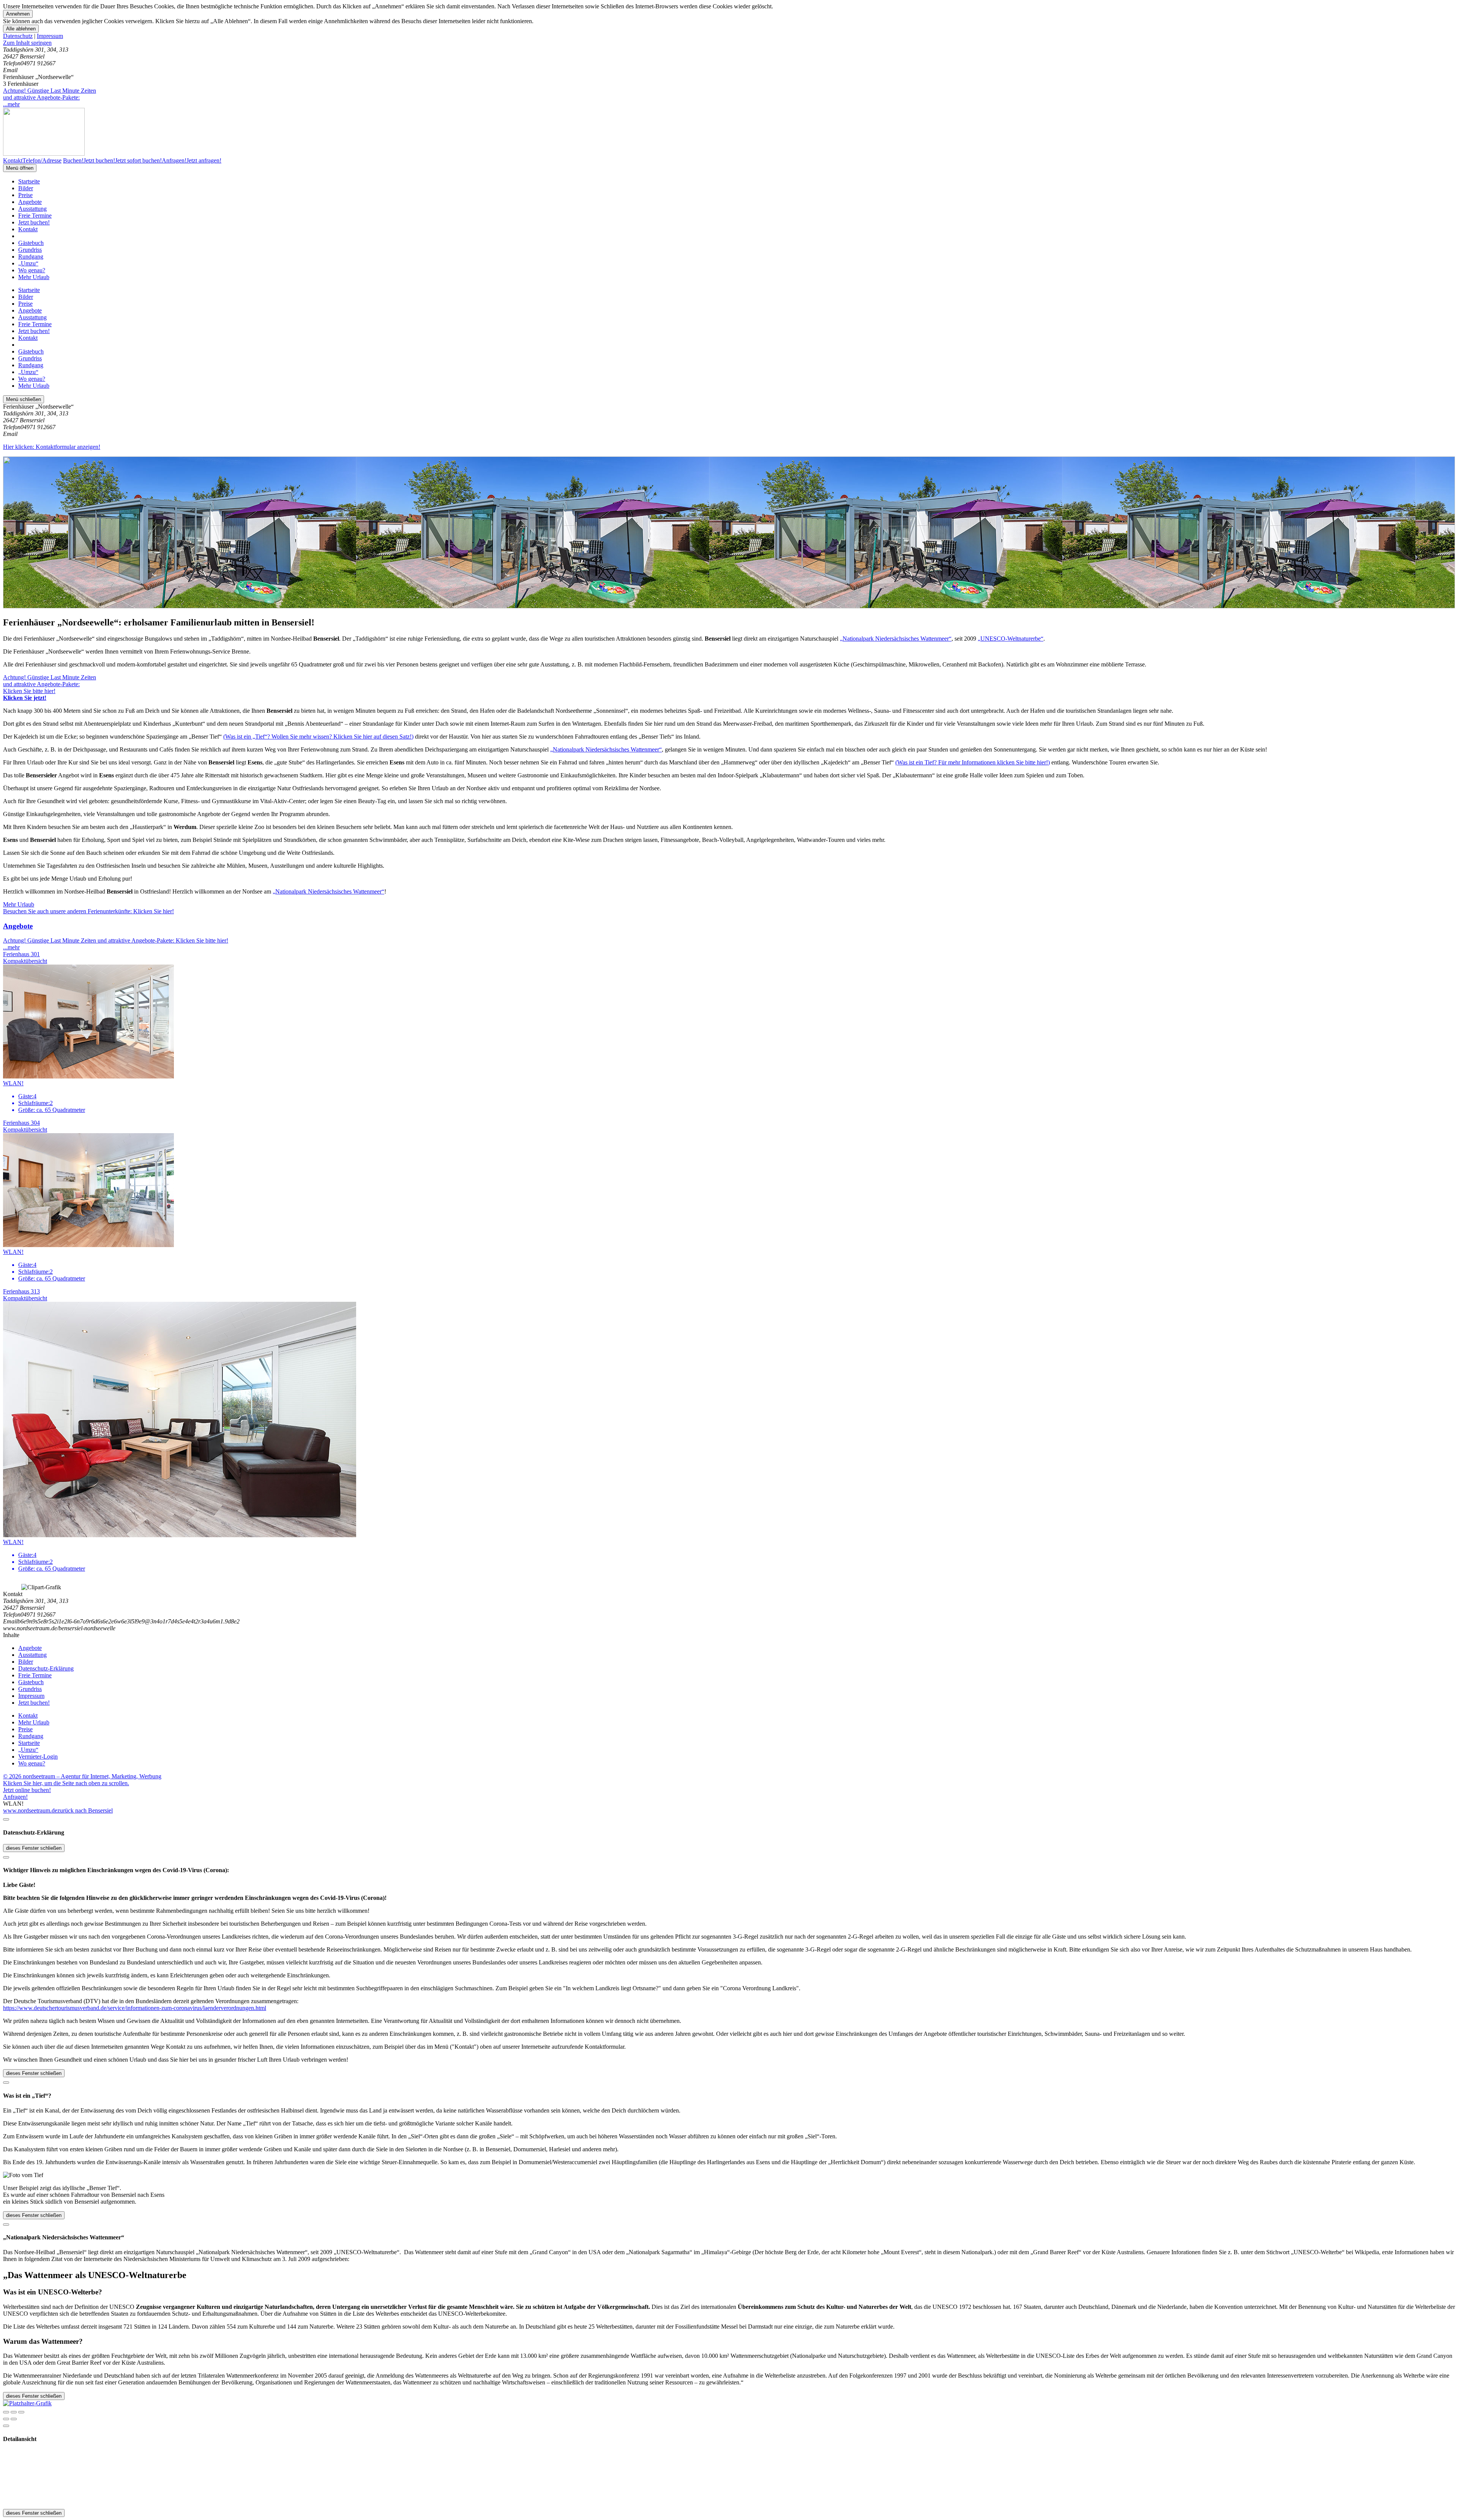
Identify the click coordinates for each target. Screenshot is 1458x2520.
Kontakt (28, 229)
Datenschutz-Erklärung (46, 1668)
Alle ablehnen (21, 29)
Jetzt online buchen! (27, 1790)
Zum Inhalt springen (27, 43)
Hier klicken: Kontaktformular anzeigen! (52, 447)
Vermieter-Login (38, 1757)
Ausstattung (32, 209)
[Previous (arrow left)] (6, 2419)
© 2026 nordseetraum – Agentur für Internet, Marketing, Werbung (82, 1776)
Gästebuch (31, 243)
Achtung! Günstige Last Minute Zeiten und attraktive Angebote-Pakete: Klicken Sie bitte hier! (50, 688)
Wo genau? (32, 270)
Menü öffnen (20, 168)
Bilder (26, 188)
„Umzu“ (28, 263)
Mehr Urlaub (34, 277)
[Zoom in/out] (21, 2412)
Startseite (29, 181)
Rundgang (31, 257)
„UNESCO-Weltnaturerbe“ (1011, 639)
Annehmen (18, 14)
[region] (729, 43)
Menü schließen (24, 399)
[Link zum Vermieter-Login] (27, 2403)
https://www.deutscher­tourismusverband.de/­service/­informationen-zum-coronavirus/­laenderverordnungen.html (135, 2008)
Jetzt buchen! (34, 222)
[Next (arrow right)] (14, 2419)
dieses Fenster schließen (34, 1848)
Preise (25, 195)
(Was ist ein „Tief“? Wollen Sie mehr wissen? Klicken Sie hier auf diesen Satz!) (318, 737)
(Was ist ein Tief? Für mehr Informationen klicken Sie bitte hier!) (973, 762)
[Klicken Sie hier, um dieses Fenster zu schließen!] (6, 1819)
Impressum (50, 36)
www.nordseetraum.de (30, 1810)
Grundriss (30, 250)
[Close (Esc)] (6, 2412)
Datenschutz (18, 36)
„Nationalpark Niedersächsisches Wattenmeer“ (896, 639)
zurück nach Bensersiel (85, 1810)
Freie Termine (35, 216)
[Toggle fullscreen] (14, 2412)
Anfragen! (15, 1797)
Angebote (30, 202)
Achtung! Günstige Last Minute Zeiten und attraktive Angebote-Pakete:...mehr (50, 97)
